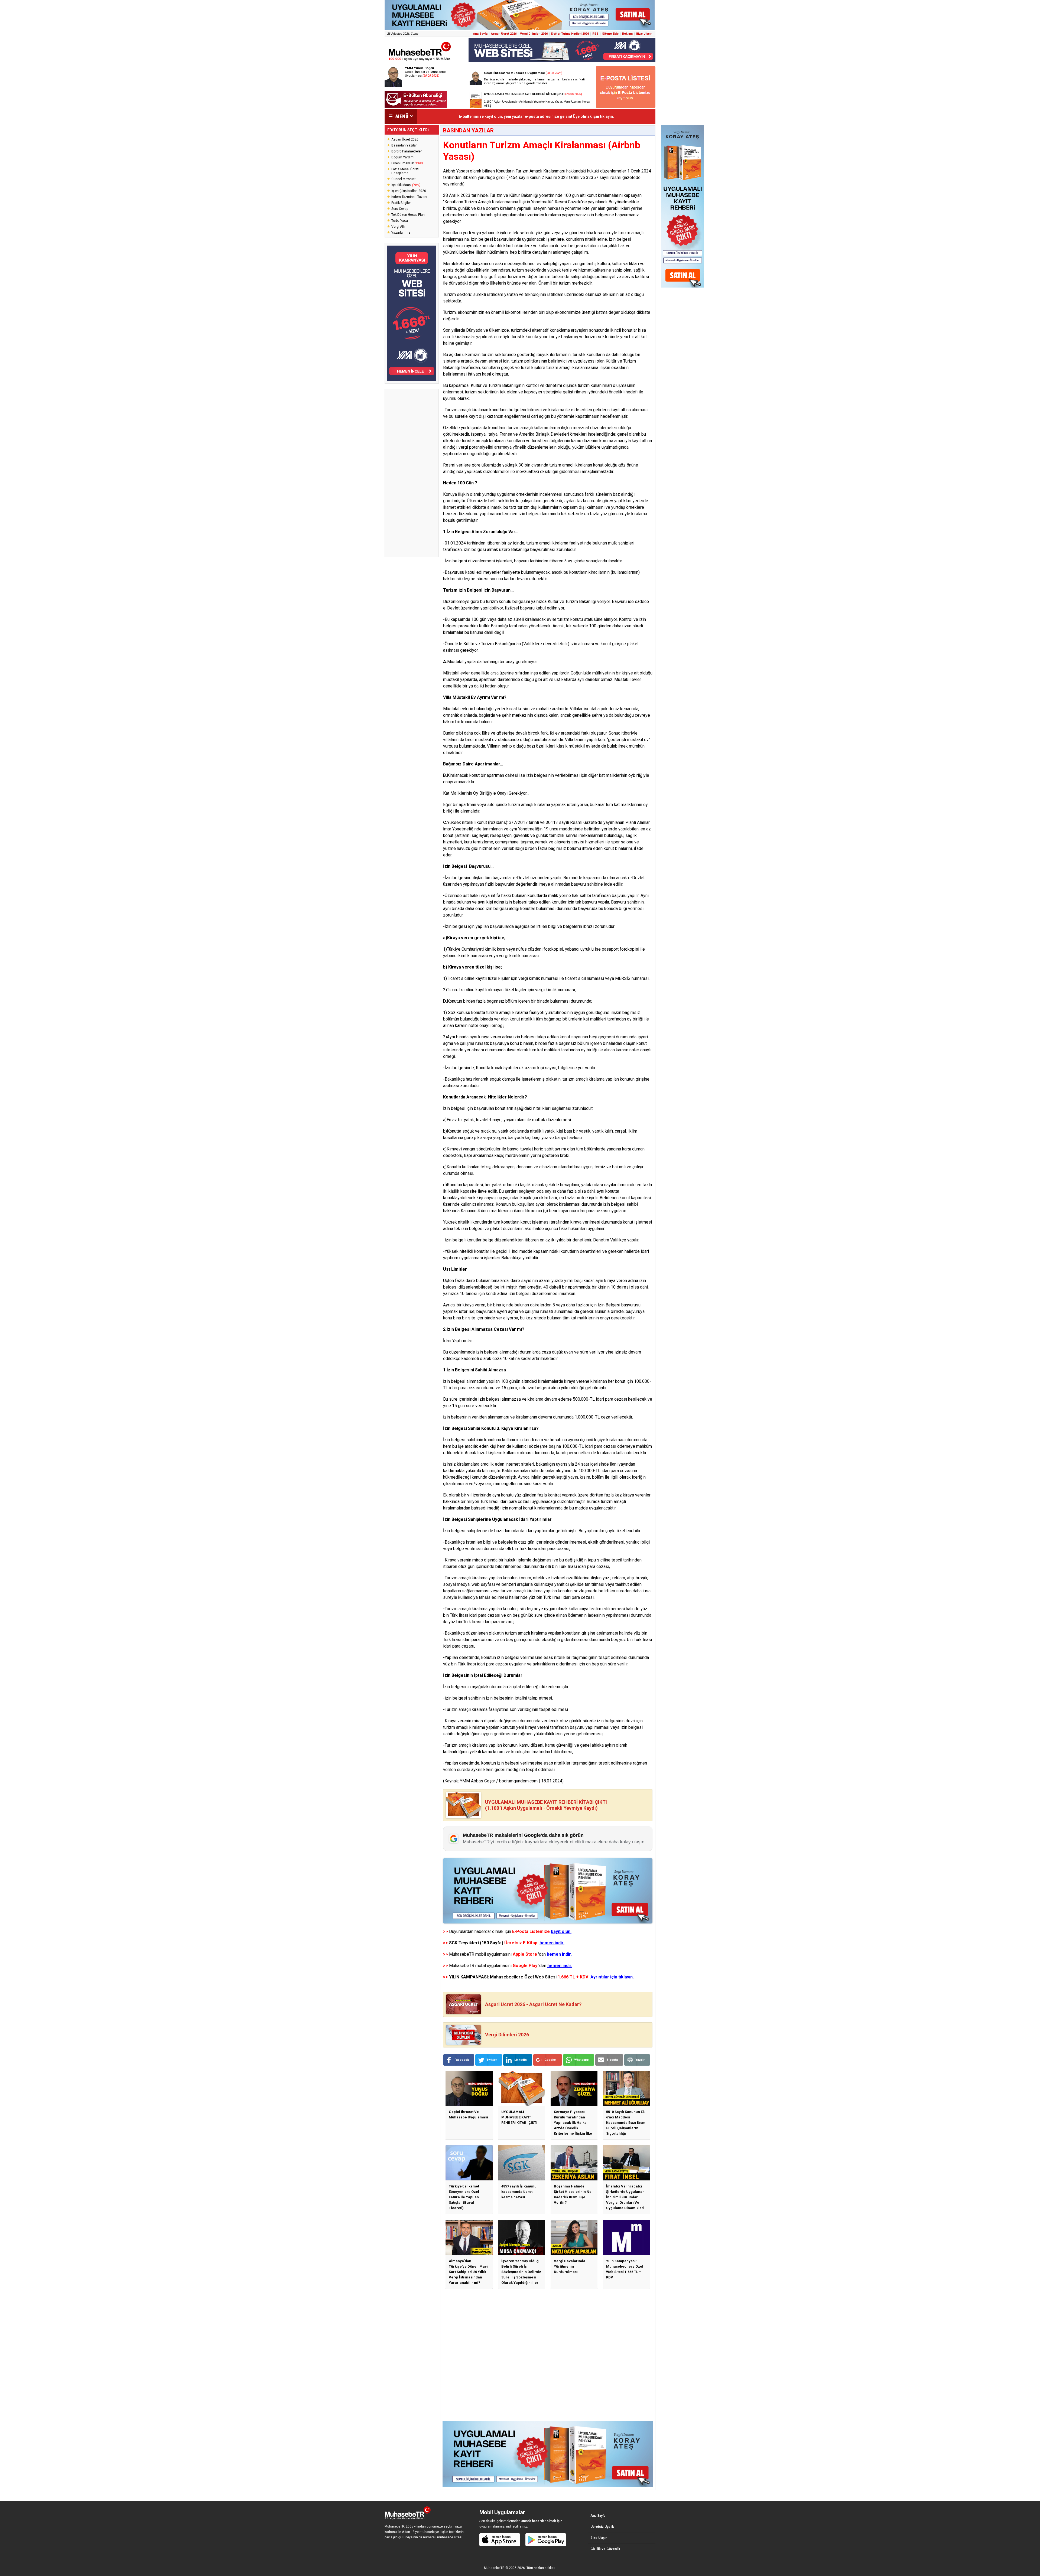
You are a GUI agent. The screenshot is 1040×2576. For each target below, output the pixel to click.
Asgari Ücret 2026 (504, 34)
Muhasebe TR (494, 2568)
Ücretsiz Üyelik (602, 2527)
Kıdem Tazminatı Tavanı (409, 197)
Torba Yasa (400, 221)
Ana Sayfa (480, 34)
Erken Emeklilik (407, 163)
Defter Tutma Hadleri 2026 (570, 34)
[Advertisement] (412, 473)
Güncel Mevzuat (404, 179)
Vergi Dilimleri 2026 (534, 34)
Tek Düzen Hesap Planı (408, 215)
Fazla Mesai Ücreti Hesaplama (405, 171)
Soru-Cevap (400, 209)
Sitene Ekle (610, 34)
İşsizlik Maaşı (406, 185)
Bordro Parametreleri (407, 151)
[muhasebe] (420, 61)
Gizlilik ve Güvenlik (605, 2549)
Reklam (627, 34)
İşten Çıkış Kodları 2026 (409, 191)
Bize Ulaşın (644, 34)
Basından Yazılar (404, 145)
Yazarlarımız (401, 233)
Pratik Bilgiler (401, 203)
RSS (595, 34)
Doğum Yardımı (403, 157)
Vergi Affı (398, 227)
